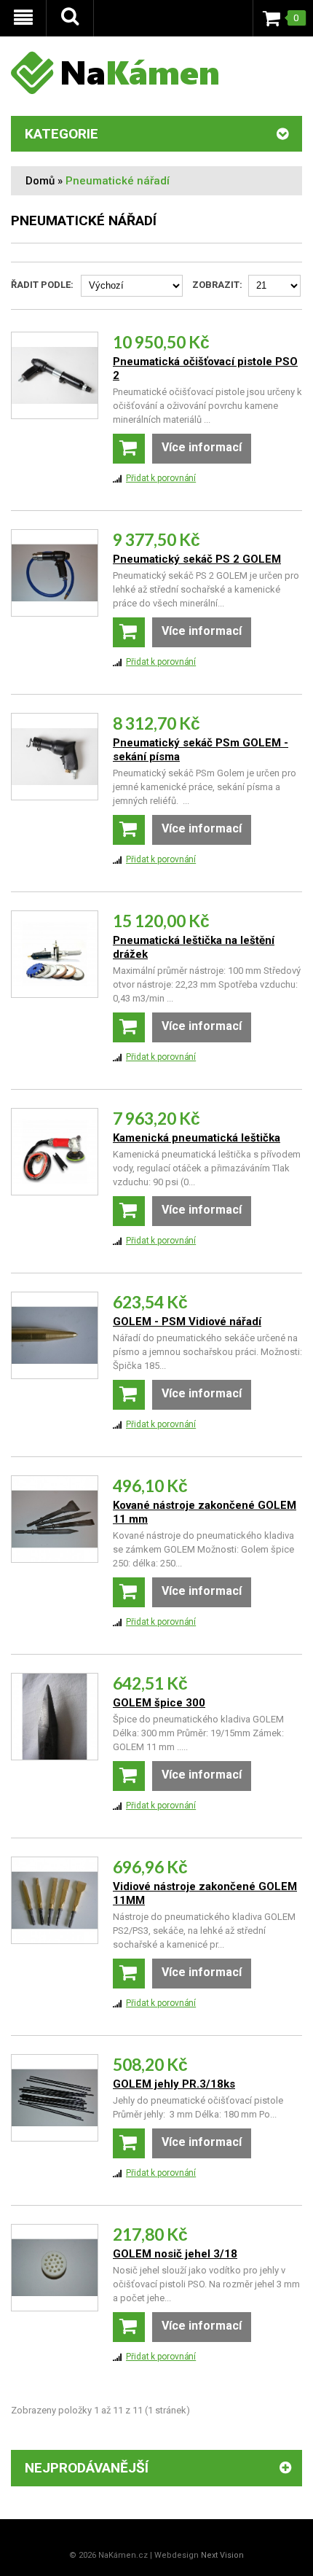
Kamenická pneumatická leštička (197, 1138)
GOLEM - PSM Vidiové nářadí (187, 1322)
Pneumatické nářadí (118, 181)
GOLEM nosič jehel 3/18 (175, 2254)
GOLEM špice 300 (159, 1703)
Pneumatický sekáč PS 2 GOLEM (197, 559)
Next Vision (222, 2555)
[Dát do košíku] (129, 449)
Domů (40, 181)
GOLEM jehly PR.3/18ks (174, 2084)
